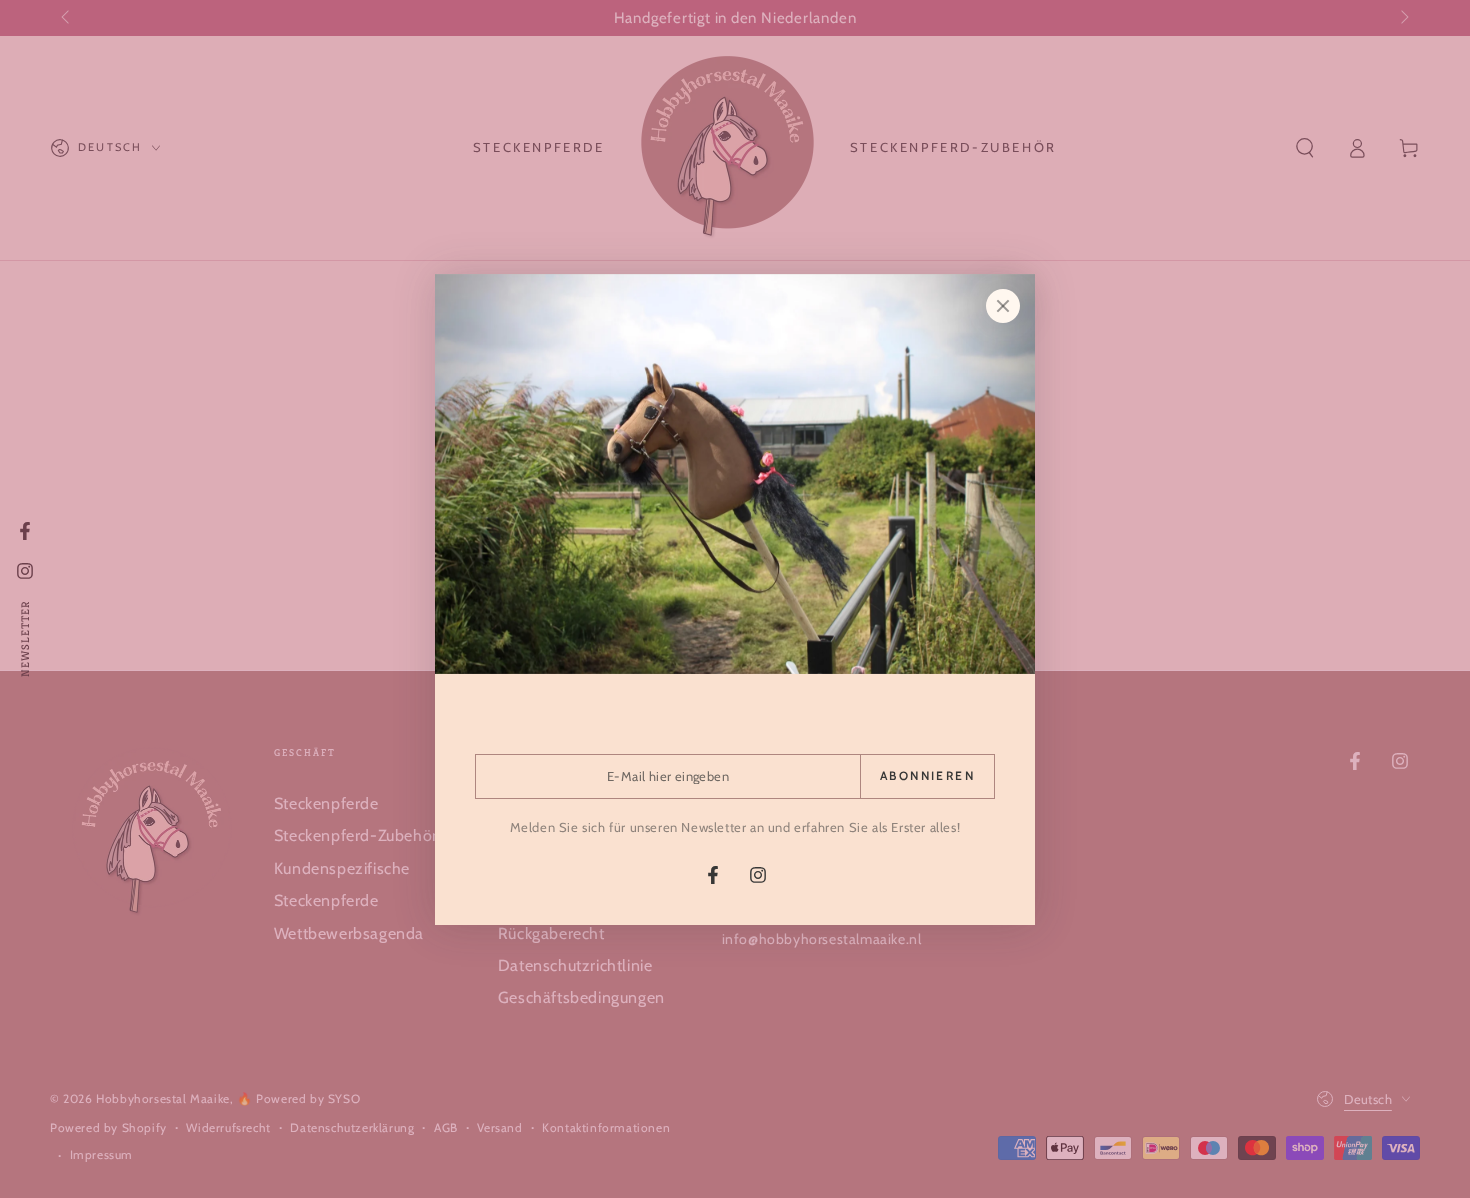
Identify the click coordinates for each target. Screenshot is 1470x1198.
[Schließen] (1003, 306)
